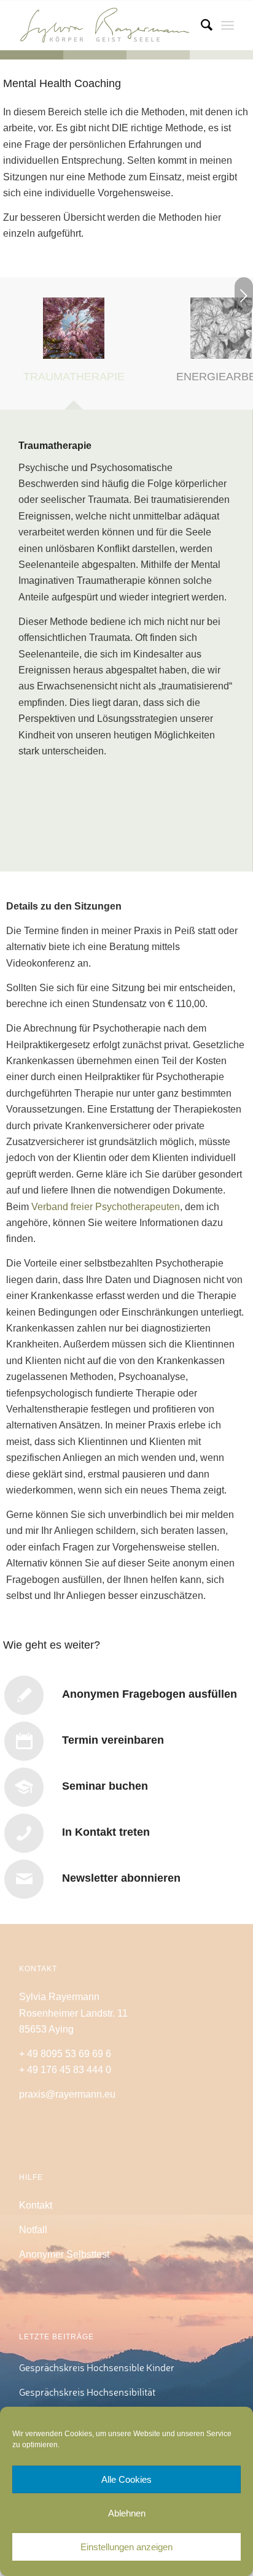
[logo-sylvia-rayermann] (105, 25)
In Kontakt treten (106, 1832)
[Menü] (228, 25)
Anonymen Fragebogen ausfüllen (150, 1694)
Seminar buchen (105, 1786)
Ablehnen (127, 2513)
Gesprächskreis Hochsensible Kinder (97, 2367)
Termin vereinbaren (113, 1740)
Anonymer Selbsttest (64, 2254)
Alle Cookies (126, 2479)
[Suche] (200, 25)
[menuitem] (200, 25)
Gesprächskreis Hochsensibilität (87, 2392)
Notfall (33, 2230)
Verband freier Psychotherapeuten (106, 1207)
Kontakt (36, 2205)
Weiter (244, 296)
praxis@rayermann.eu (67, 2094)
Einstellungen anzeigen (126, 2547)
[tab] (74, 348)
